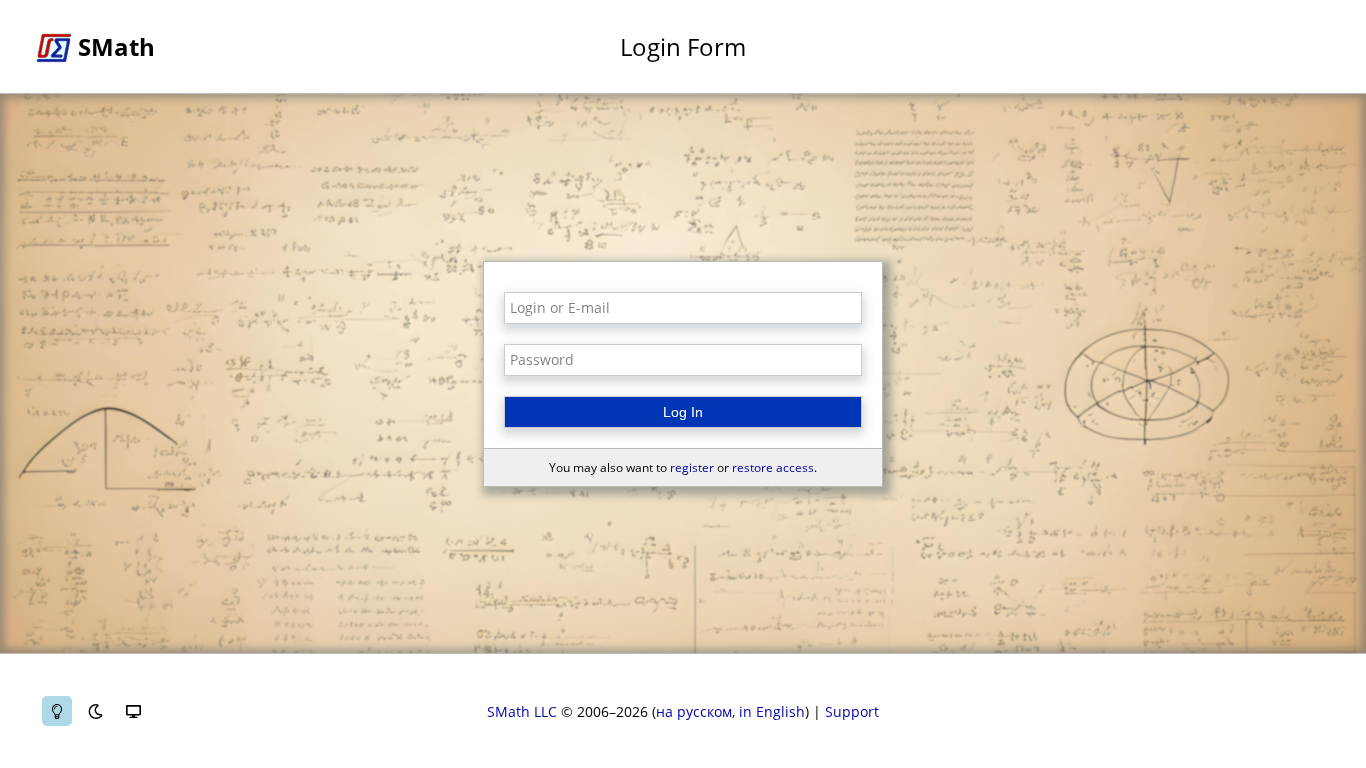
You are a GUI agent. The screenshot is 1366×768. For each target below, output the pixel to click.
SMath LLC (522, 711)
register (692, 467)
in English (772, 711)
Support (852, 711)
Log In (683, 412)
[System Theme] (133, 711)
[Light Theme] (57, 711)
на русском (694, 711)
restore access (773, 467)
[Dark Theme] (95, 711)
